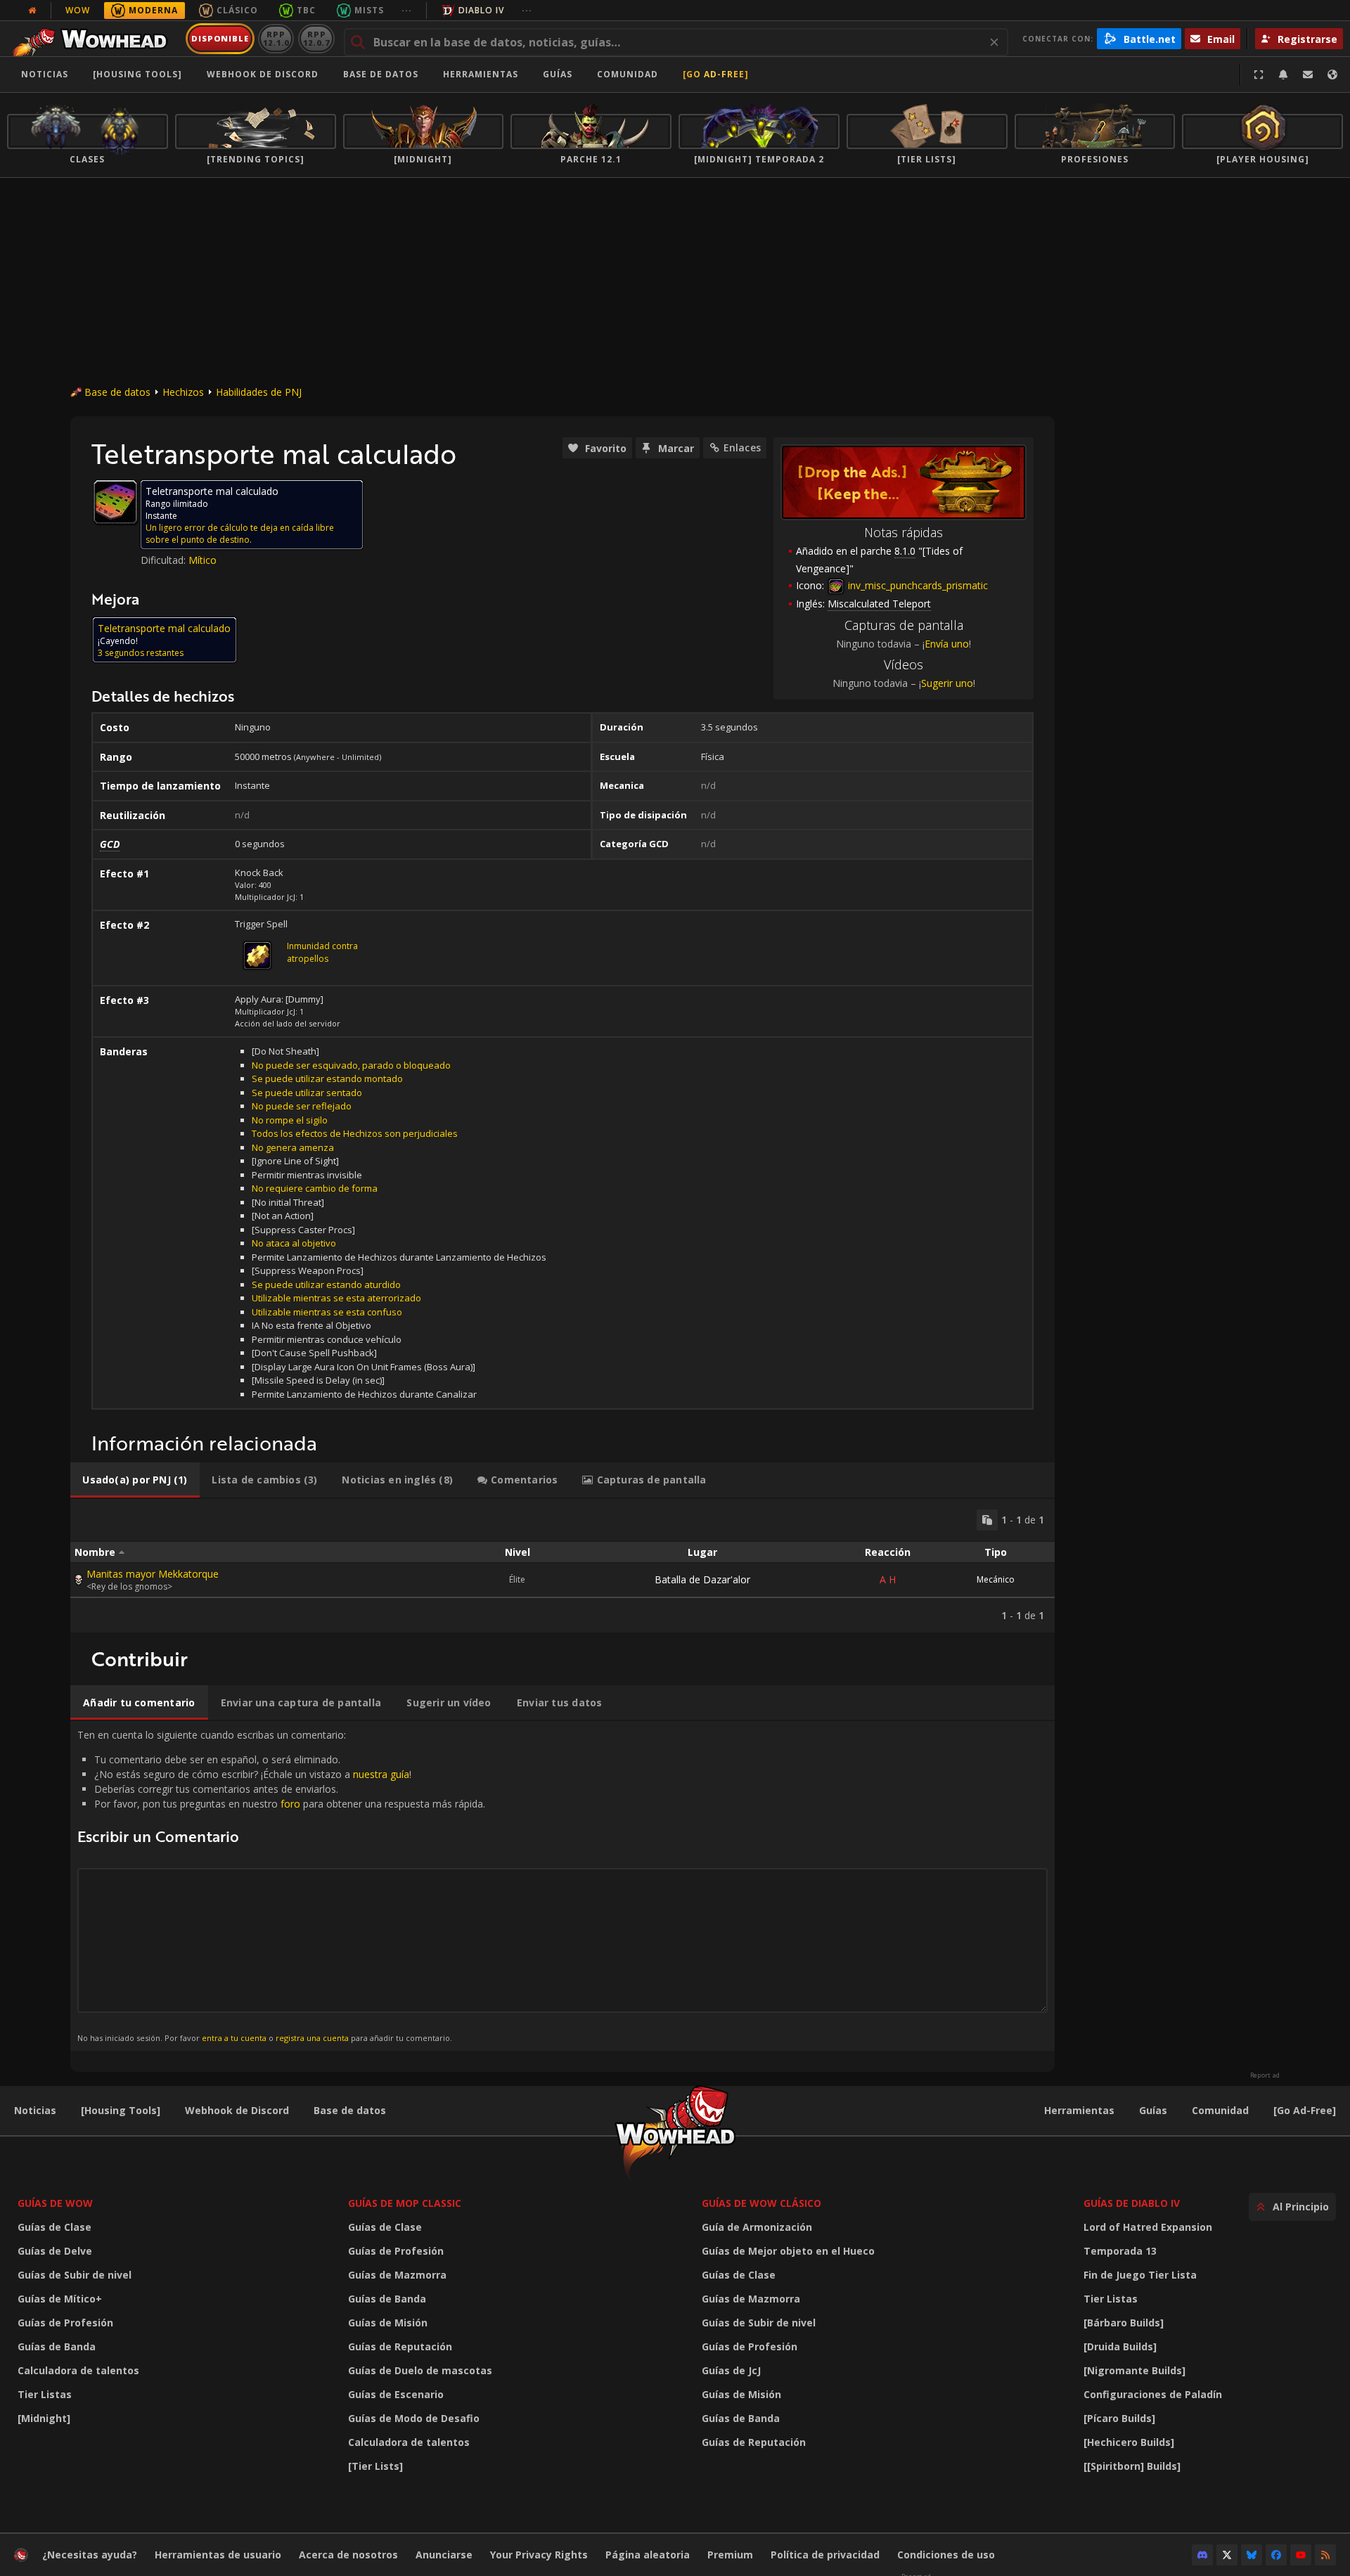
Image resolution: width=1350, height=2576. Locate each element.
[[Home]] (94, 39)
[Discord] (1202, 2555)
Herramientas (1079, 2110)
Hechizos (183, 392)
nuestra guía (381, 1774)
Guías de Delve (55, 2251)
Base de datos (381, 74)
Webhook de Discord (263, 74)
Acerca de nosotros (348, 2555)
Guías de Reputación (400, 2346)
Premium (730, 2555)
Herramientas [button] (481, 74)
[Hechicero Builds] (1129, 2442)
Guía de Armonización (757, 2227)
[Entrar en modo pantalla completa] (1259, 75)
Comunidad (628, 74)
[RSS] (1325, 2555)
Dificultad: (165, 560)
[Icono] (115, 502)
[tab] (135, 1480)
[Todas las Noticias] (32, 11)
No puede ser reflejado (302, 1106)
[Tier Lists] (375, 2466)
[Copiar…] (987, 1520)
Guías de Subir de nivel (75, 2275)
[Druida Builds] (1120, 2346)
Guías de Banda (57, 2346)
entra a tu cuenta (234, 2038)
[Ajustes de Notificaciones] (1283, 75)
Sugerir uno (947, 683)
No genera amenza (293, 1147)
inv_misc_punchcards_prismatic (917, 585)
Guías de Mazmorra (397, 2275)
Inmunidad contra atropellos (322, 952)
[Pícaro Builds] (1119, 2418)
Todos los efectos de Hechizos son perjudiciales (355, 1133)
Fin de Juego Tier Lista (1140, 2275)
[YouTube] (1301, 2555)
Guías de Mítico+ (60, 2299)
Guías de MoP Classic (405, 2203)
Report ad (1265, 2075)
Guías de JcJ (731, 2370)
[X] (1227, 2555)
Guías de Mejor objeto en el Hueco (788, 2251)
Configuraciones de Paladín (1153, 2394)
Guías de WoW (55, 2203)
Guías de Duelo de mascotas (420, 2370)
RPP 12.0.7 (316, 38)
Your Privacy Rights (539, 2555)
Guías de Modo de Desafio (414, 2418)
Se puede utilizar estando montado (327, 1078)
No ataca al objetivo (294, 1243)
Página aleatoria (648, 2555)
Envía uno (947, 644)
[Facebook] (1276, 2555)
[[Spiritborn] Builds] (1132, 2466)
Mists (369, 10)
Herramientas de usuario (218, 2555)
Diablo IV (481, 10)
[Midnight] (44, 2418)
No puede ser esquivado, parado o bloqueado (351, 1065)
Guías (558, 74)
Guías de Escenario (396, 2394)
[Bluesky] (1252, 2555)
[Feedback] (1308, 75)
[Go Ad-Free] (716, 74)
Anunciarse (444, 2555)
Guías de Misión (388, 2323)
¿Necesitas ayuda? (90, 2555)
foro (290, 1804)
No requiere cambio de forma (315, 1188)
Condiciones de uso (946, 2555)
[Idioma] (1332, 75)
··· (407, 10)
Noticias (45, 74)
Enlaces (742, 447)
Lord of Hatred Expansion (1148, 2227)
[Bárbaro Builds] (1124, 2323)
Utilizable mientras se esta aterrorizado (336, 1298)
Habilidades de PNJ (259, 392)
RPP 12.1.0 (276, 38)
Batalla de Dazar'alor (702, 1579)
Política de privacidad (825, 2555)
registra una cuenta (312, 2038)
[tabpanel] (562, 1566)
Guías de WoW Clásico (761, 2203)
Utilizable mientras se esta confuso (327, 1312)
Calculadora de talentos (78, 2370)
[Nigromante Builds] (1134, 2370)
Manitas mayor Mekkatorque (153, 1574)
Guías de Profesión (65, 2323)
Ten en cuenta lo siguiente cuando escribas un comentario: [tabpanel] (281, 1885)
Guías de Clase (54, 2227)
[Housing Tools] (121, 2110)
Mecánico (996, 1579)
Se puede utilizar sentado (307, 1093)
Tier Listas (45, 2394)
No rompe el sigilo (290, 1120)
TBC (306, 10)
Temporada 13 (1120, 2251)
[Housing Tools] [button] (137, 74)
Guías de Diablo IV (1132, 2203)
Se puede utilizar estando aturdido (326, 1284)
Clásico (237, 10)
